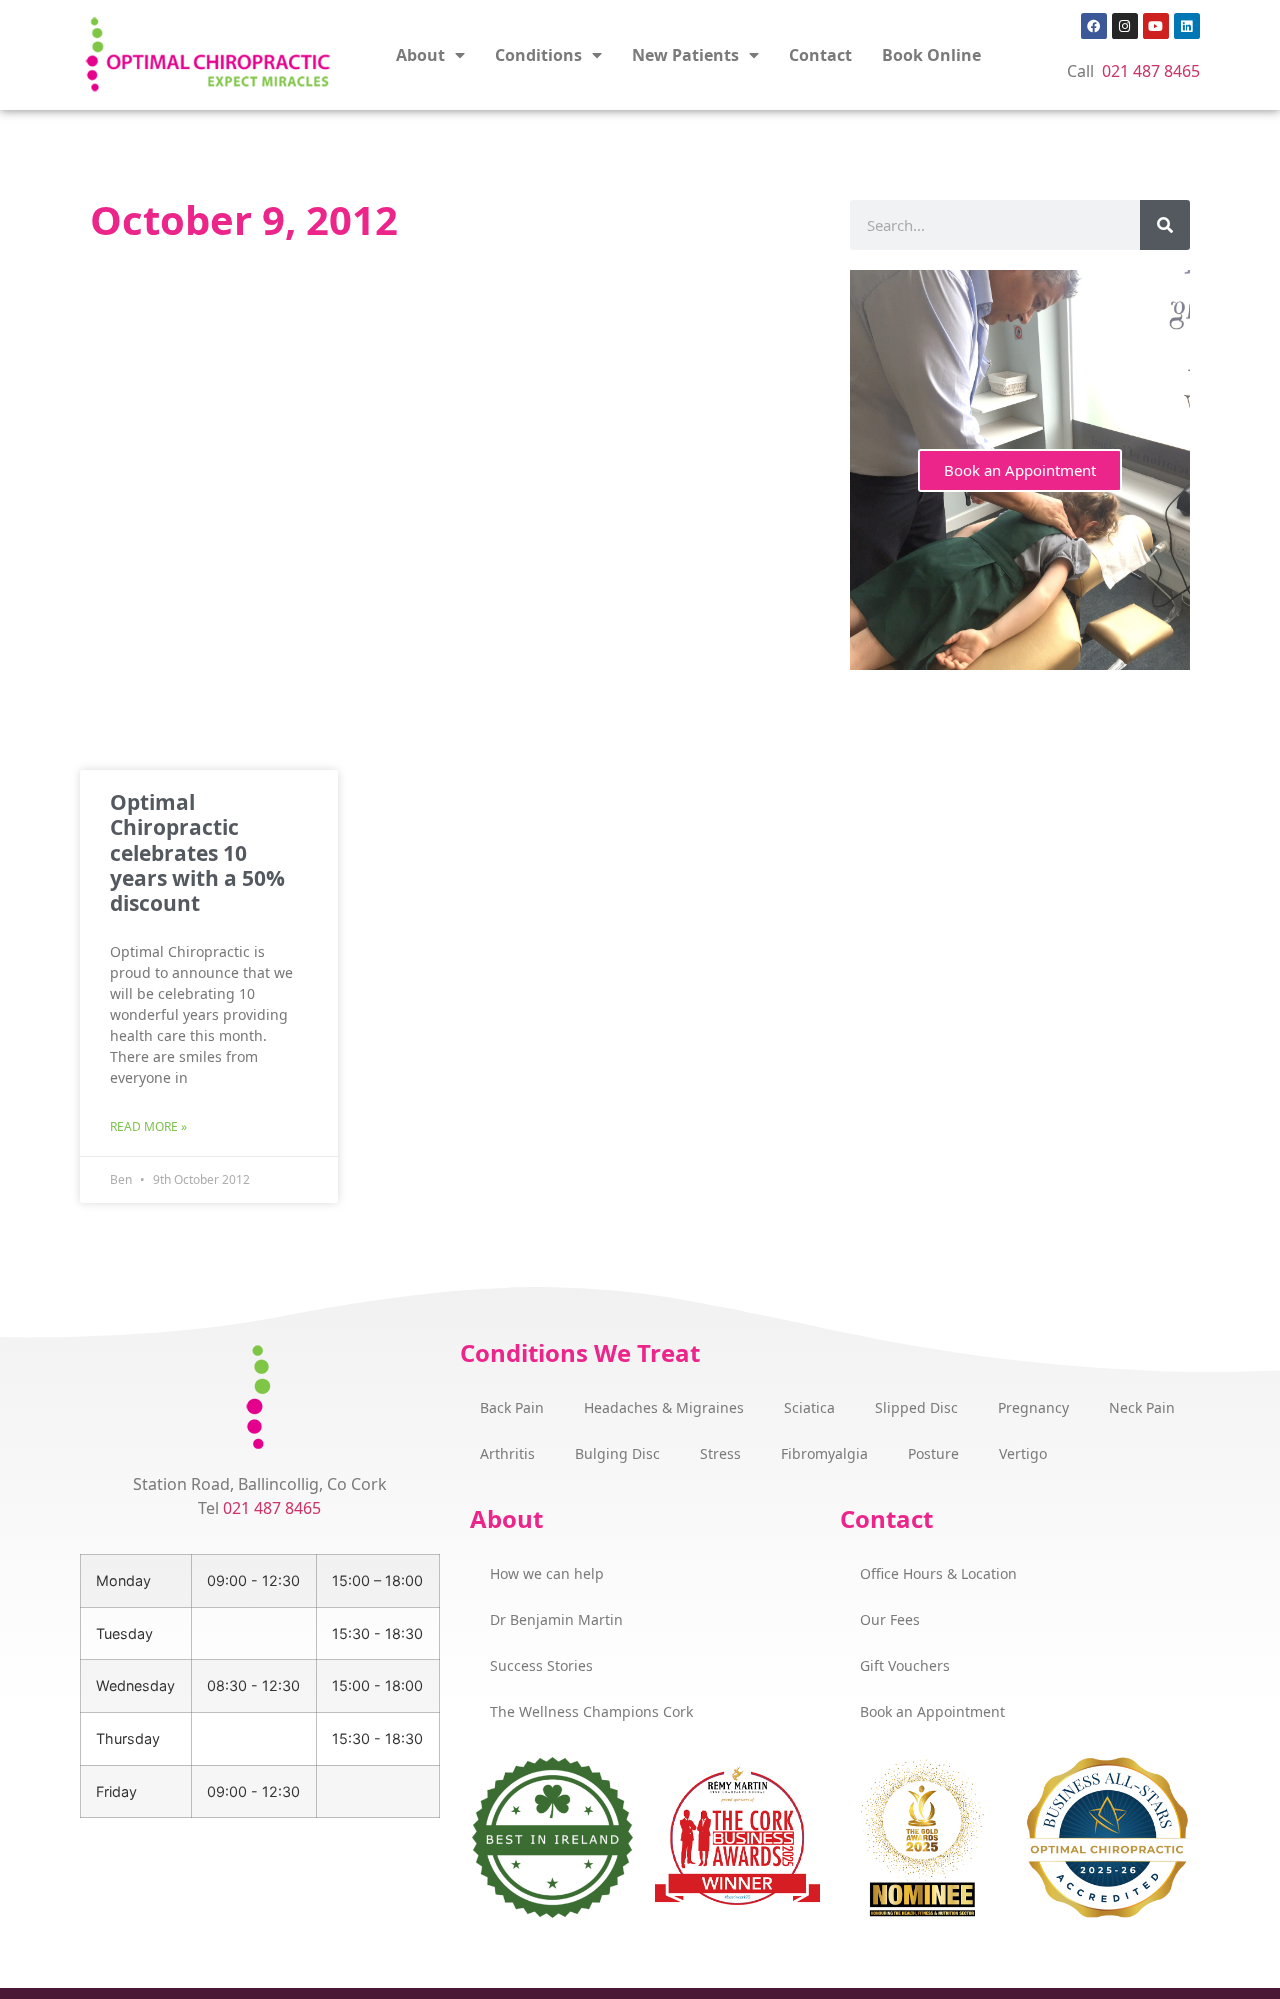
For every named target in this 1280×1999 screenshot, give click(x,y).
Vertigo (1023, 1453)
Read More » (148, 1126)
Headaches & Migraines (664, 1407)
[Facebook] (1094, 26)
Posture (933, 1453)
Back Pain (512, 1407)
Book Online (931, 55)
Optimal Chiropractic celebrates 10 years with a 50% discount (197, 852)
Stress (720, 1453)
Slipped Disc (916, 1407)
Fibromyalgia (824, 1453)
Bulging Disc (617, 1453)
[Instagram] (1125, 26)
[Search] (1165, 225)
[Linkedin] (1187, 26)
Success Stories (541, 1665)
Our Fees (890, 1619)
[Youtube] (1156, 26)
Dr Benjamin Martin (556, 1619)
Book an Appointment (1020, 470)
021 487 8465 (1151, 71)
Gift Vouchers (905, 1665)
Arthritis (507, 1453)
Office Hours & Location (938, 1573)
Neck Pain (1142, 1407)
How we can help (547, 1573)
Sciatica (809, 1407)
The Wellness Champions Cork (591, 1711)
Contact (820, 55)
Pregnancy (1033, 1407)
